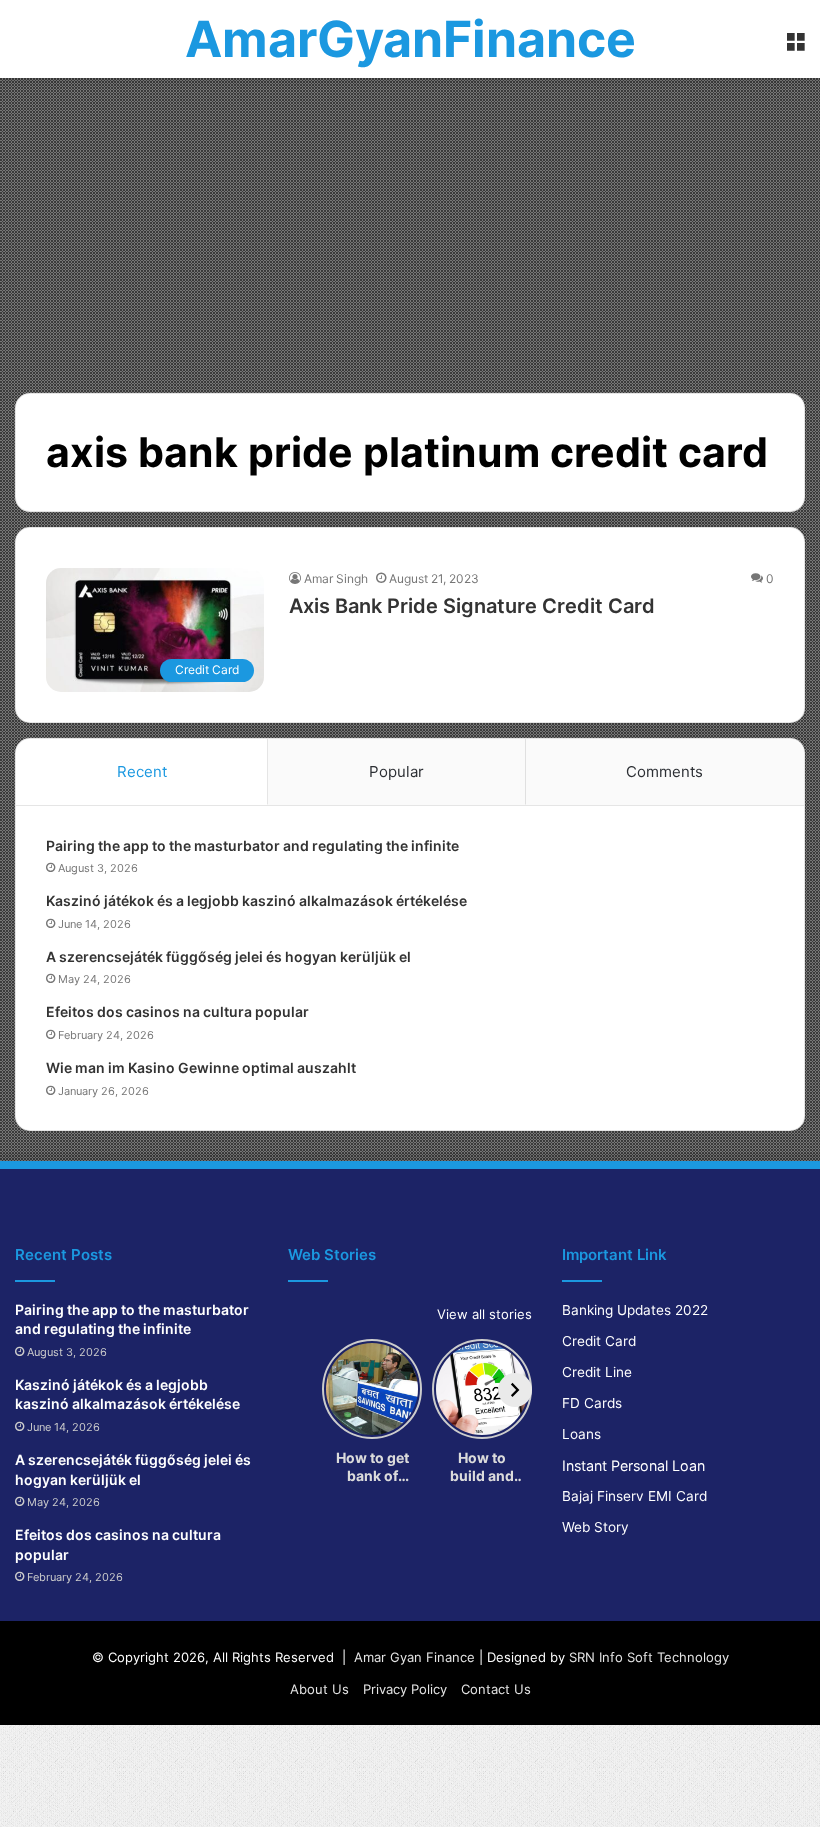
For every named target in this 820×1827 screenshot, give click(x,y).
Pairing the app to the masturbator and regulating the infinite (252, 845)
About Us (319, 1689)
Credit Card (599, 1341)
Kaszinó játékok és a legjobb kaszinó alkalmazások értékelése (256, 900)
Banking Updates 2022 (635, 1310)
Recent (142, 771)
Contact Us (496, 1689)
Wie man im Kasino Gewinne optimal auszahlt (201, 1067)
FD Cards (592, 1403)
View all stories (484, 1314)
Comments (664, 771)
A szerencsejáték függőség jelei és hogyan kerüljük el (228, 956)
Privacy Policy (405, 1689)
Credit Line (597, 1372)
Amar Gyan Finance (414, 1657)
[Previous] (305, 1390)
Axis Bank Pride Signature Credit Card (472, 606)
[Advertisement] (410, 228)
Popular (396, 771)
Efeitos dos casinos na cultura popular (177, 1011)
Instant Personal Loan (633, 1465)
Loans (581, 1434)
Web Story (595, 1527)
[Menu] (795, 46)
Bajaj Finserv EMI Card (634, 1496)
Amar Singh (336, 578)
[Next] (515, 1390)
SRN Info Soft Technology (649, 1657)
